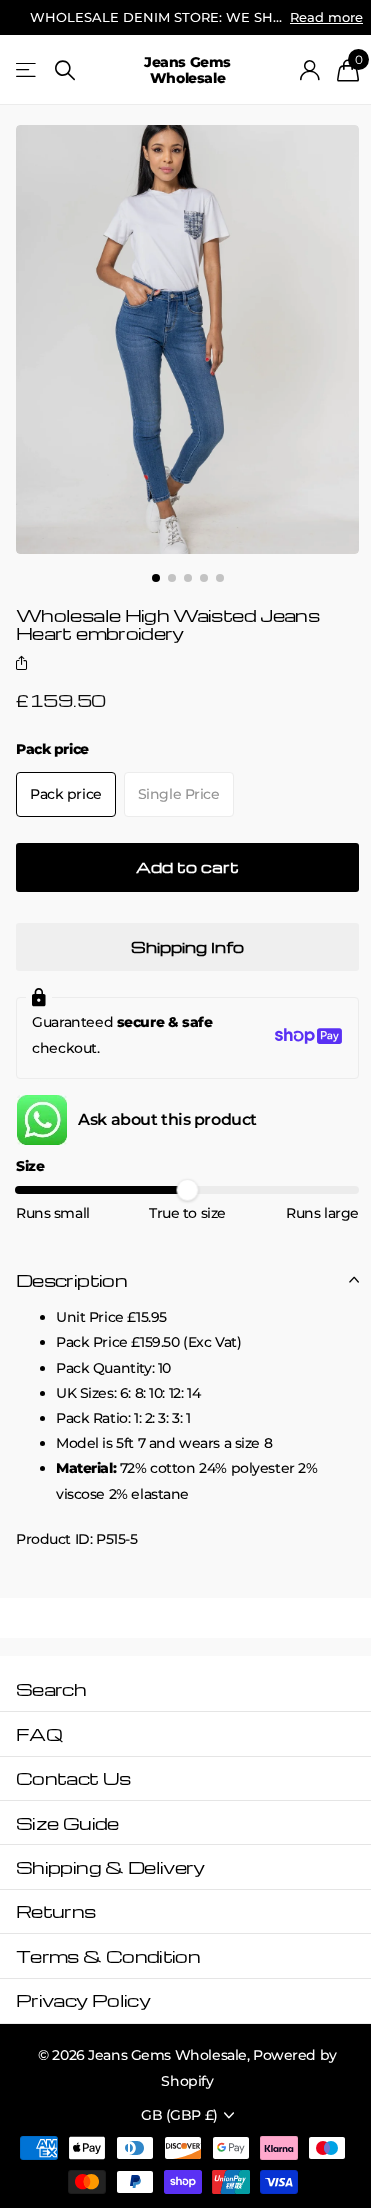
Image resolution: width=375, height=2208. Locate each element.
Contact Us (73, 1777)
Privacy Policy (83, 1999)
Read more (326, 17)
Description (71, 1279)
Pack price (52, 749)
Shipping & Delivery (110, 1866)
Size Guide (67, 1822)
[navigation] (156, 578)
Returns (56, 1910)
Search (51, 1688)
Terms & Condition (108, 1955)
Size (30, 1166)
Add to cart (187, 867)
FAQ (39, 1733)
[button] (25, 665)
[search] (65, 70)
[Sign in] (310, 70)
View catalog (27, 70)
